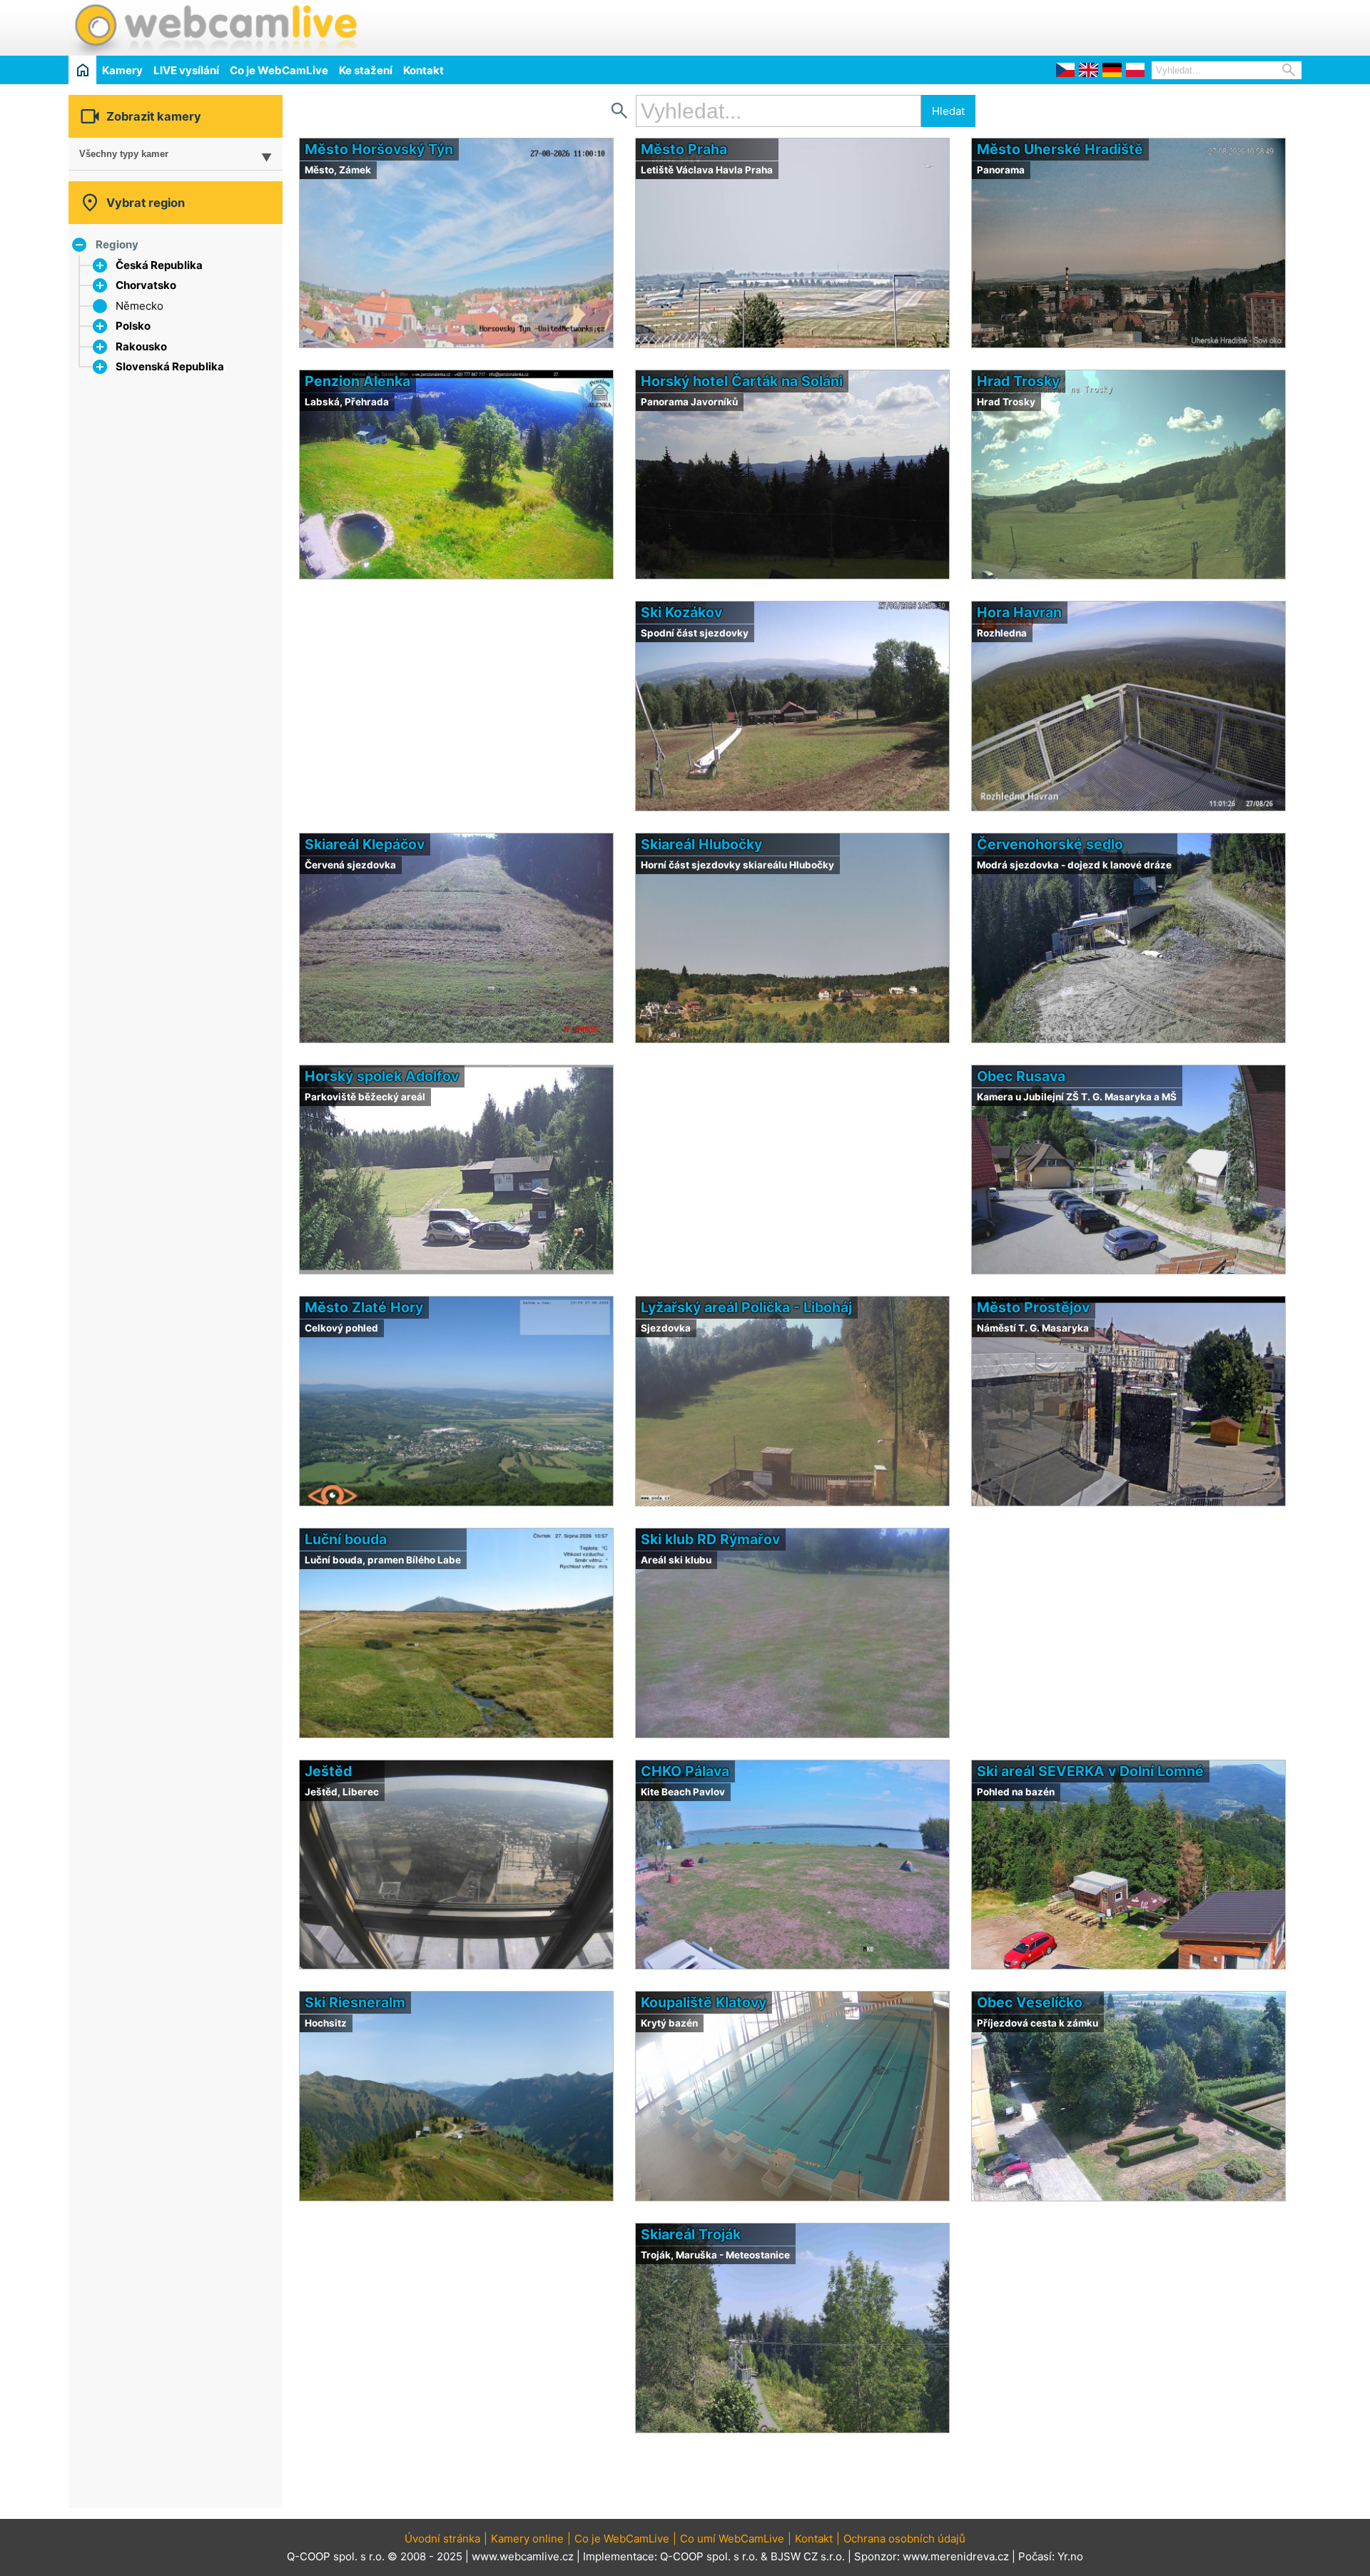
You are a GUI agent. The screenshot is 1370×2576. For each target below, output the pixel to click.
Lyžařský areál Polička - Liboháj (746, 1307)
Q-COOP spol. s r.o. (709, 2556)
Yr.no (1070, 2556)
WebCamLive (215, 28)
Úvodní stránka (442, 2539)
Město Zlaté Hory (364, 1307)
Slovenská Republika (170, 366)
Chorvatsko (146, 285)
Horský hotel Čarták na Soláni (742, 381)
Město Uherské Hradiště (1060, 149)
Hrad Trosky (1018, 381)
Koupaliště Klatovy (704, 2002)
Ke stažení (366, 70)
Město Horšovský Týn (379, 149)
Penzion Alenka (357, 381)
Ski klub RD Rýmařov (710, 1539)
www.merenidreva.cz (956, 2556)
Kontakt (423, 70)
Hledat (948, 111)
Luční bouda (346, 1539)
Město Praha (684, 149)
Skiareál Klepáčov (365, 844)
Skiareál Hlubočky (701, 844)
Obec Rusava (1021, 1076)
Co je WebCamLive (279, 70)
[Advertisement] (1135, 26)
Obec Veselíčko (1030, 2002)
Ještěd (328, 1771)
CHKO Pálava (685, 1771)
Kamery (122, 70)
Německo (139, 306)
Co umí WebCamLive (732, 2539)
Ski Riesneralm (355, 2002)
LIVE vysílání (186, 70)
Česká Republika (159, 265)
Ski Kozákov (681, 612)
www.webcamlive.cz (523, 2556)
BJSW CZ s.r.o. (808, 2556)
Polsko (133, 326)
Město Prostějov (1033, 1307)
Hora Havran (1019, 612)
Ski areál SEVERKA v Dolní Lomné (1090, 1771)
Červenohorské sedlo (1050, 844)
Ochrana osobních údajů (904, 2539)
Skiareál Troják (691, 2234)
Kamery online (527, 2539)
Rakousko (141, 346)
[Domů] (82, 70)
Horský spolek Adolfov (382, 1076)
